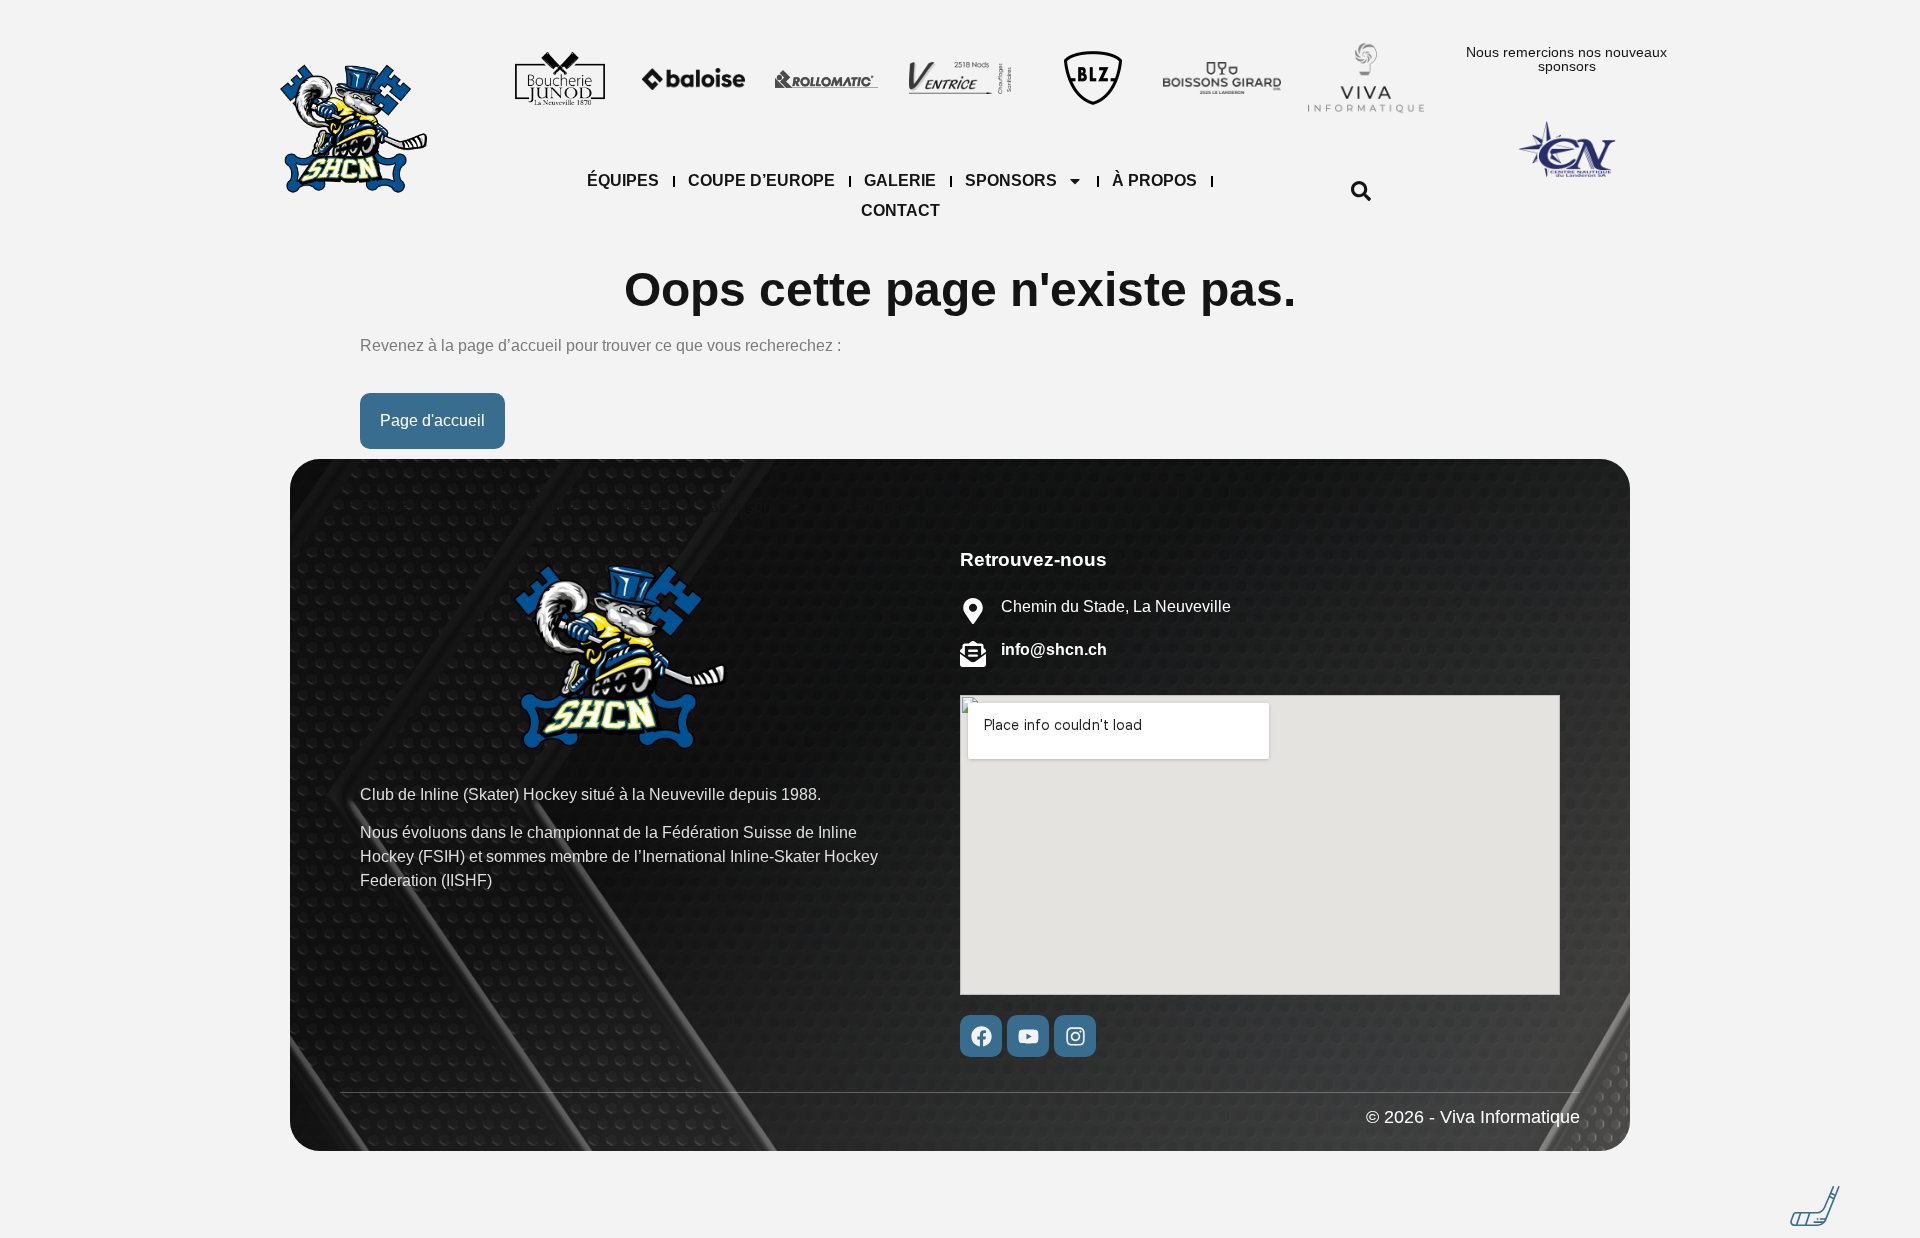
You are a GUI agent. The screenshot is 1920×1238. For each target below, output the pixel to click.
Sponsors (1011, 180)
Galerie (900, 180)
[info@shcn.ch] (973, 654)
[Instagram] (1075, 1036)
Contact (900, 210)
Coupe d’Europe (761, 180)
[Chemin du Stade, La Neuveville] (973, 611)
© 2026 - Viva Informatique (1473, 1117)
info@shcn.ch (1054, 649)
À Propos (1154, 180)
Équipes (623, 180)
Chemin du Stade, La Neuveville (1116, 606)
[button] (1361, 196)
